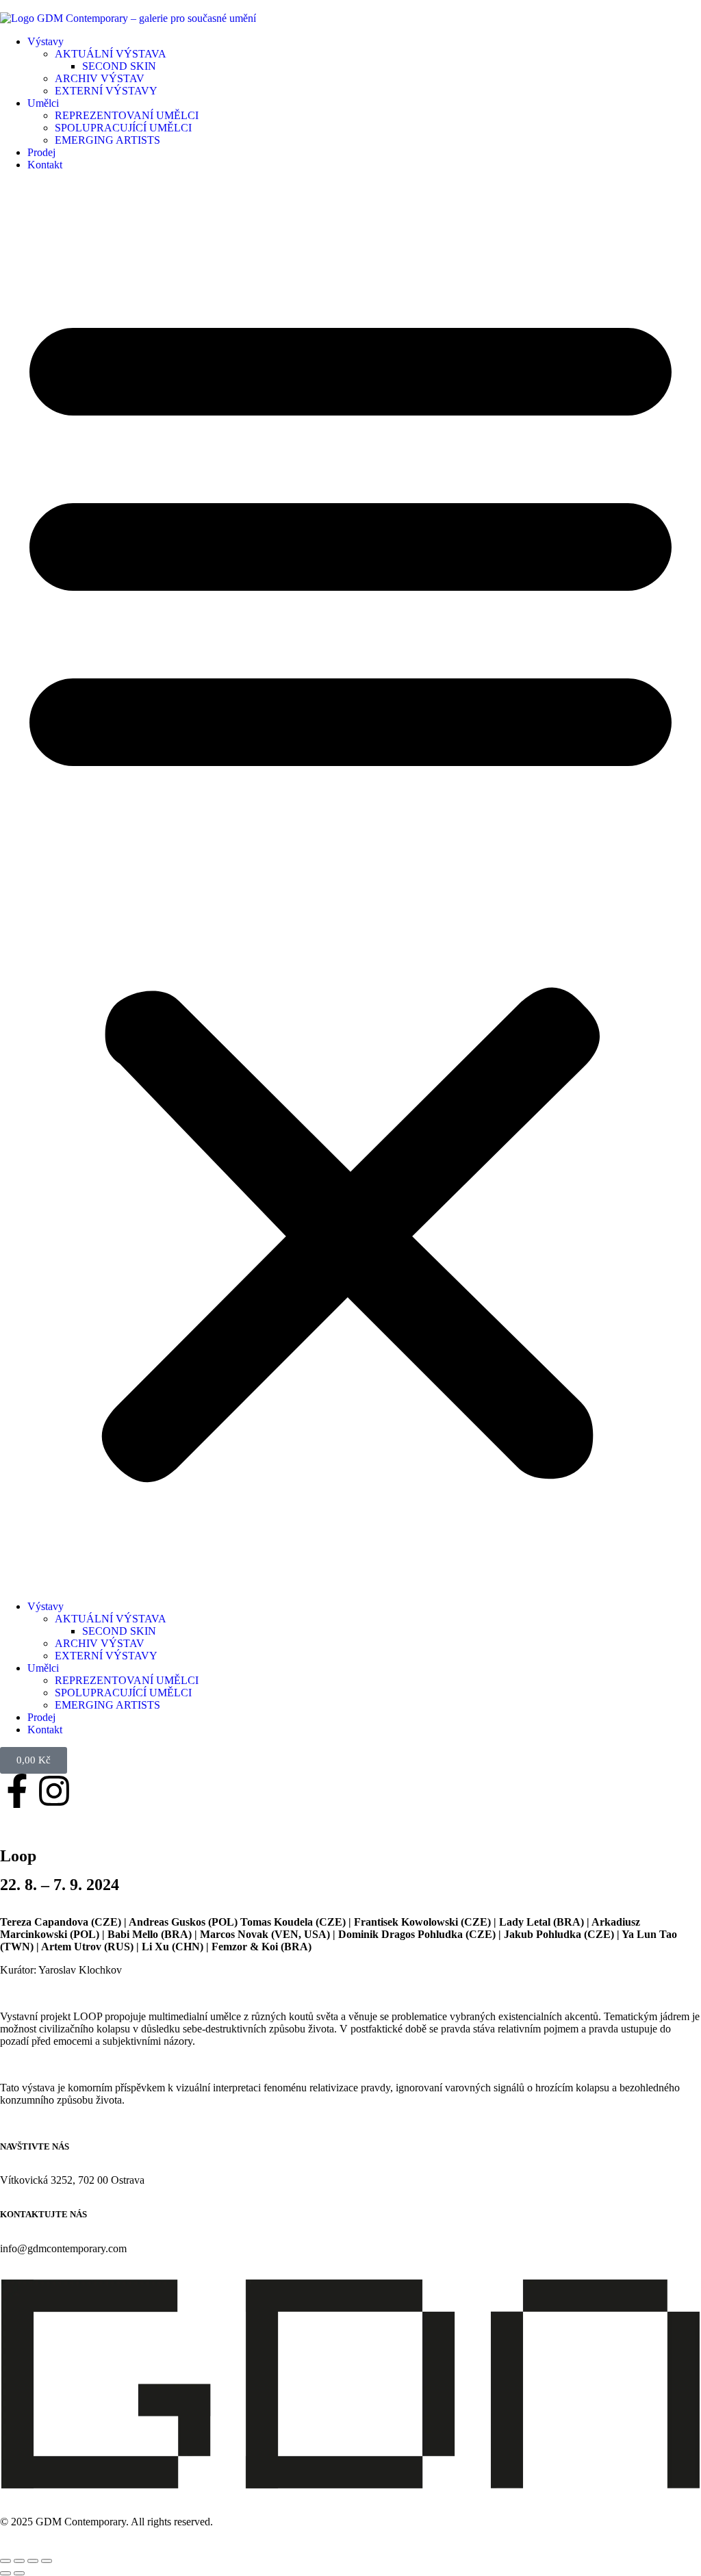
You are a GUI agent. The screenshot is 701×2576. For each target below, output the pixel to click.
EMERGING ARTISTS (107, 140)
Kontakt (45, 165)
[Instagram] (54, 1791)
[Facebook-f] (17, 1791)
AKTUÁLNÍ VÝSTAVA (111, 54)
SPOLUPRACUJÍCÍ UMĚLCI (123, 128)
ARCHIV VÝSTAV (100, 78)
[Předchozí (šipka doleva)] (5, 2573)
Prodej (41, 152)
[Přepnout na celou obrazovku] (19, 2561)
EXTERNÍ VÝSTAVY (106, 91)
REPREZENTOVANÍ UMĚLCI (127, 115)
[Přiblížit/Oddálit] (5, 2561)
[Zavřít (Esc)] (47, 2561)
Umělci (43, 103)
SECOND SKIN (119, 66)
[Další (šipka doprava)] (19, 2573)
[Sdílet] (33, 2561)
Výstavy (46, 41)
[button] (350, 886)
